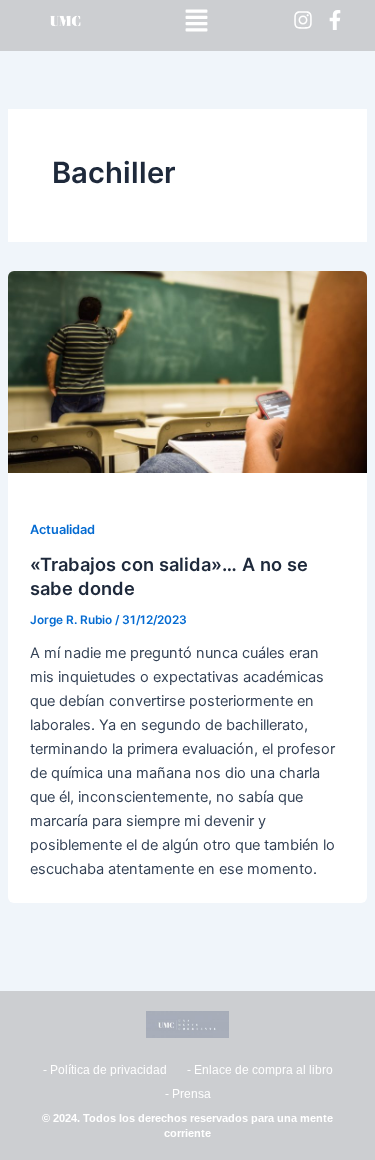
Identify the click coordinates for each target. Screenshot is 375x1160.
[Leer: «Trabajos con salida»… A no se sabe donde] (187, 371)
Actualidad (62, 529)
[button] (197, 20)
